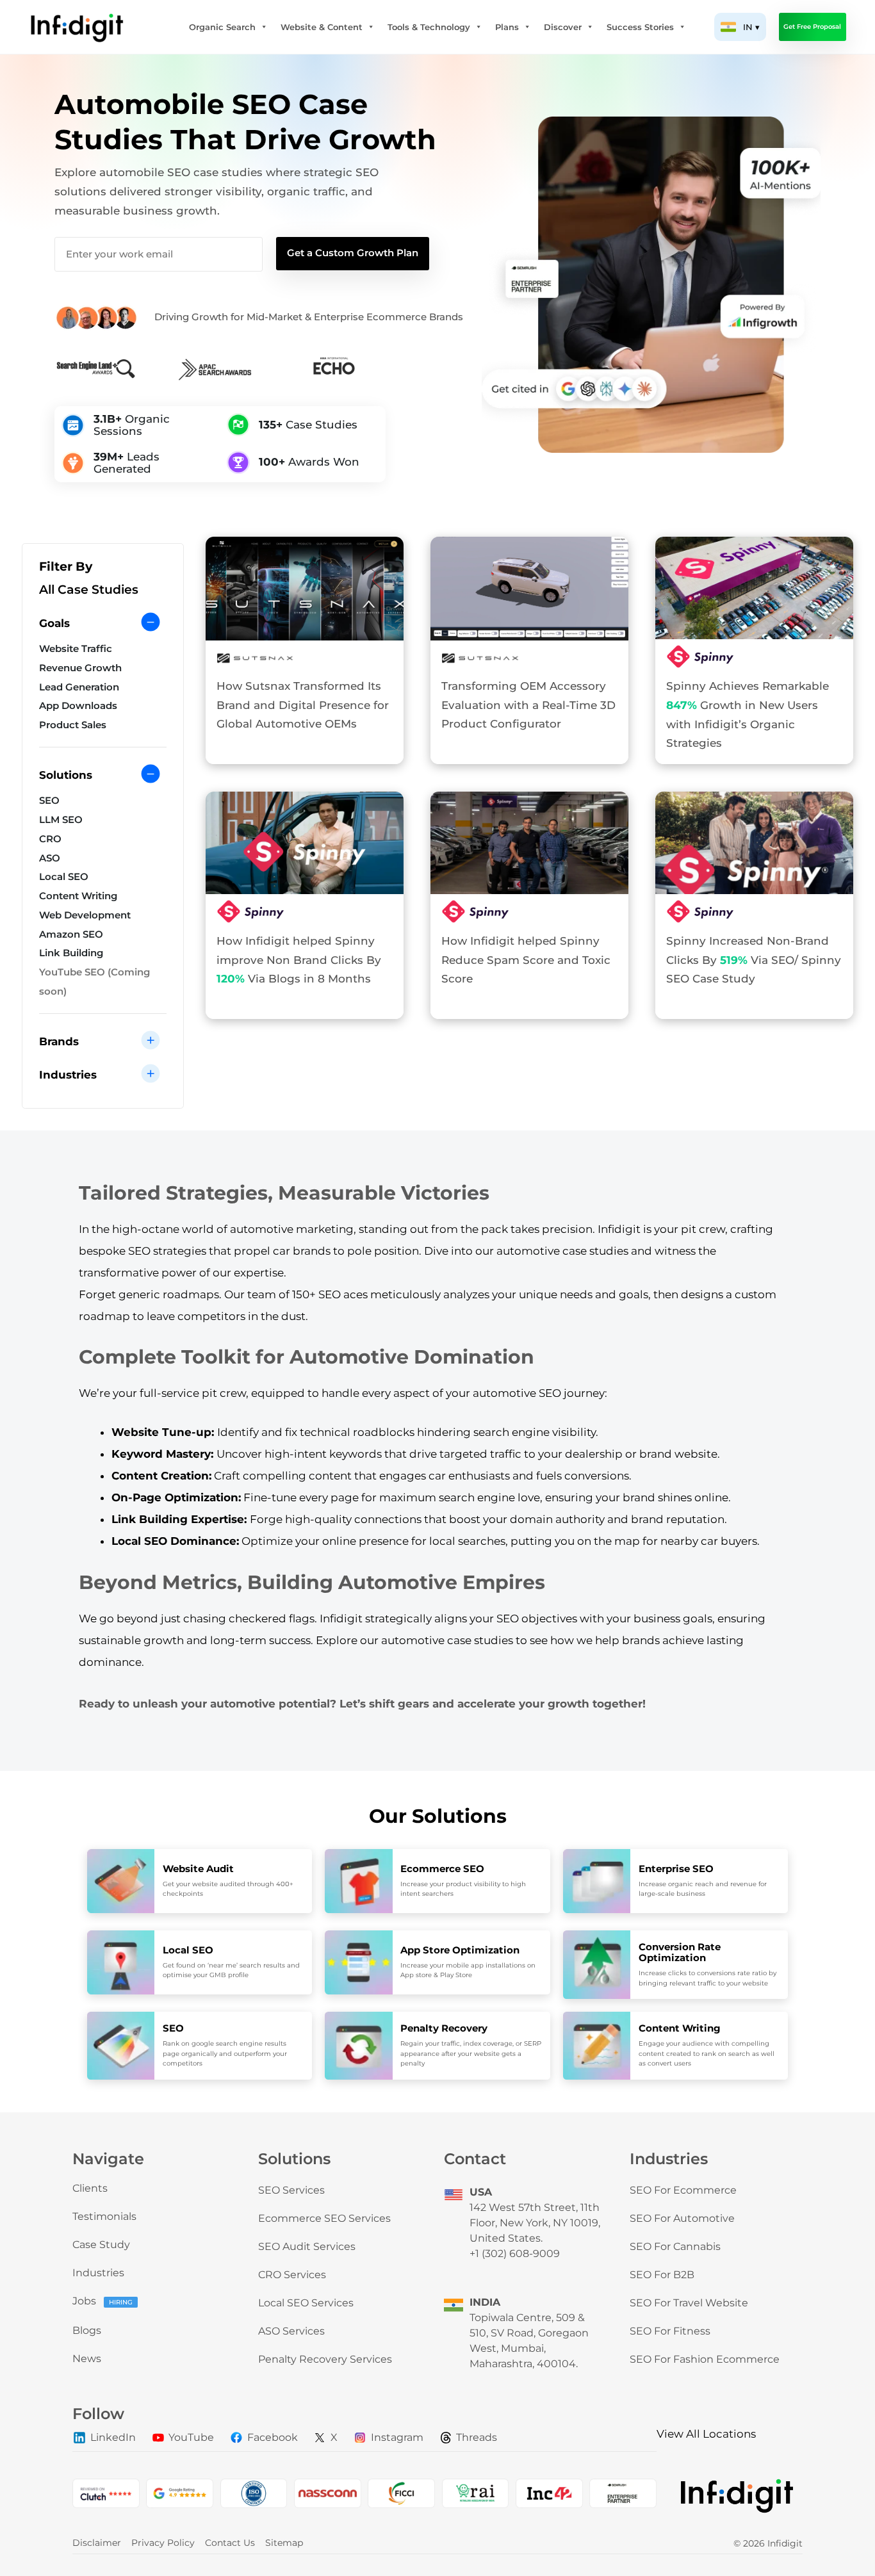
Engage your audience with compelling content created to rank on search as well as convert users (707, 2053)
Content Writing (78, 896)
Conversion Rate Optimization (680, 1952)
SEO (49, 801)
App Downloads (78, 706)
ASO (50, 858)
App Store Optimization (460, 1950)
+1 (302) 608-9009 (515, 2254)
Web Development (85, 915)
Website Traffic (76, 649)
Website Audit (198, 1869)
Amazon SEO (71, 934)
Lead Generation (79, 687)
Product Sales (73, 725)
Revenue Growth (80, 668)
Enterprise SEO (676, 1869)
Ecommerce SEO (442, 1869)
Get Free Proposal (812, 27)
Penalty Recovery (444, 2028)
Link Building (71, 953)
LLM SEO (61, 820)
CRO (50, 839)
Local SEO (64, 877)
